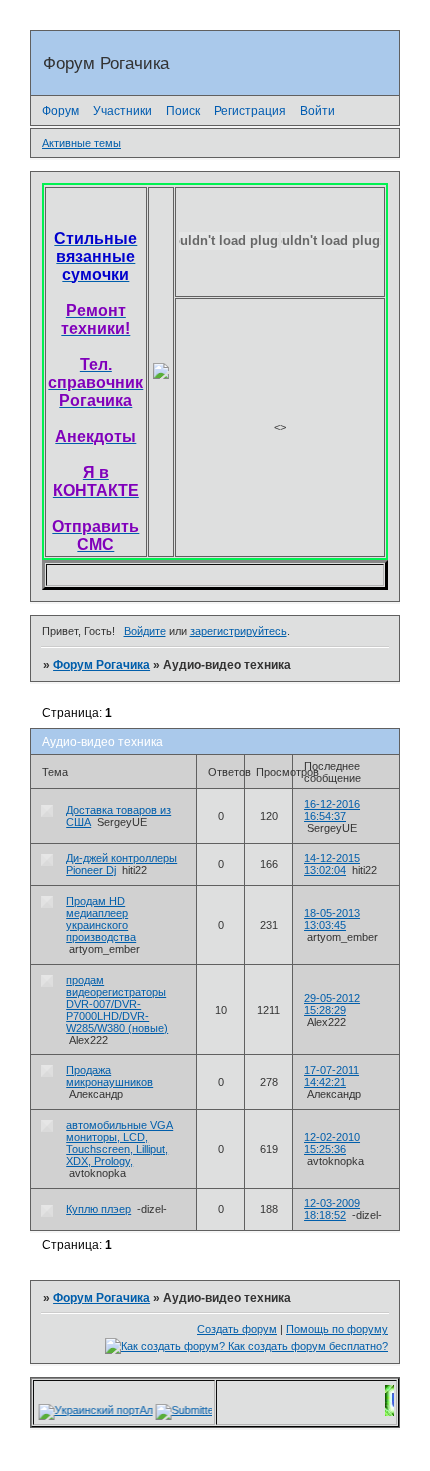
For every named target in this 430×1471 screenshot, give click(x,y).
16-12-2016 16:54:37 (332, 810)
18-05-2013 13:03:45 (332, 919)
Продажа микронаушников (109, 1076)
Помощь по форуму (337, 1329)
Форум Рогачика (101, 665)
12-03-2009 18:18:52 (332, 1209)
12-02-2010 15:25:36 (332, 1143)
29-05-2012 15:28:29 (332, 1004)
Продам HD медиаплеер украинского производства (101, 919)
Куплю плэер (98, 1209)
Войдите (145, 631)
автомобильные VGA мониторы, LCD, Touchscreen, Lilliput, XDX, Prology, (119, 1143)
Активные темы (81, 143)
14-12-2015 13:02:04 (332, 864)
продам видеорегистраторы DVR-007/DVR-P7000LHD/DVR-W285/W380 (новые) (117, 1004)
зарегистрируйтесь (238, 631)
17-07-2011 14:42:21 (331, 1076)
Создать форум (237, 1329)
